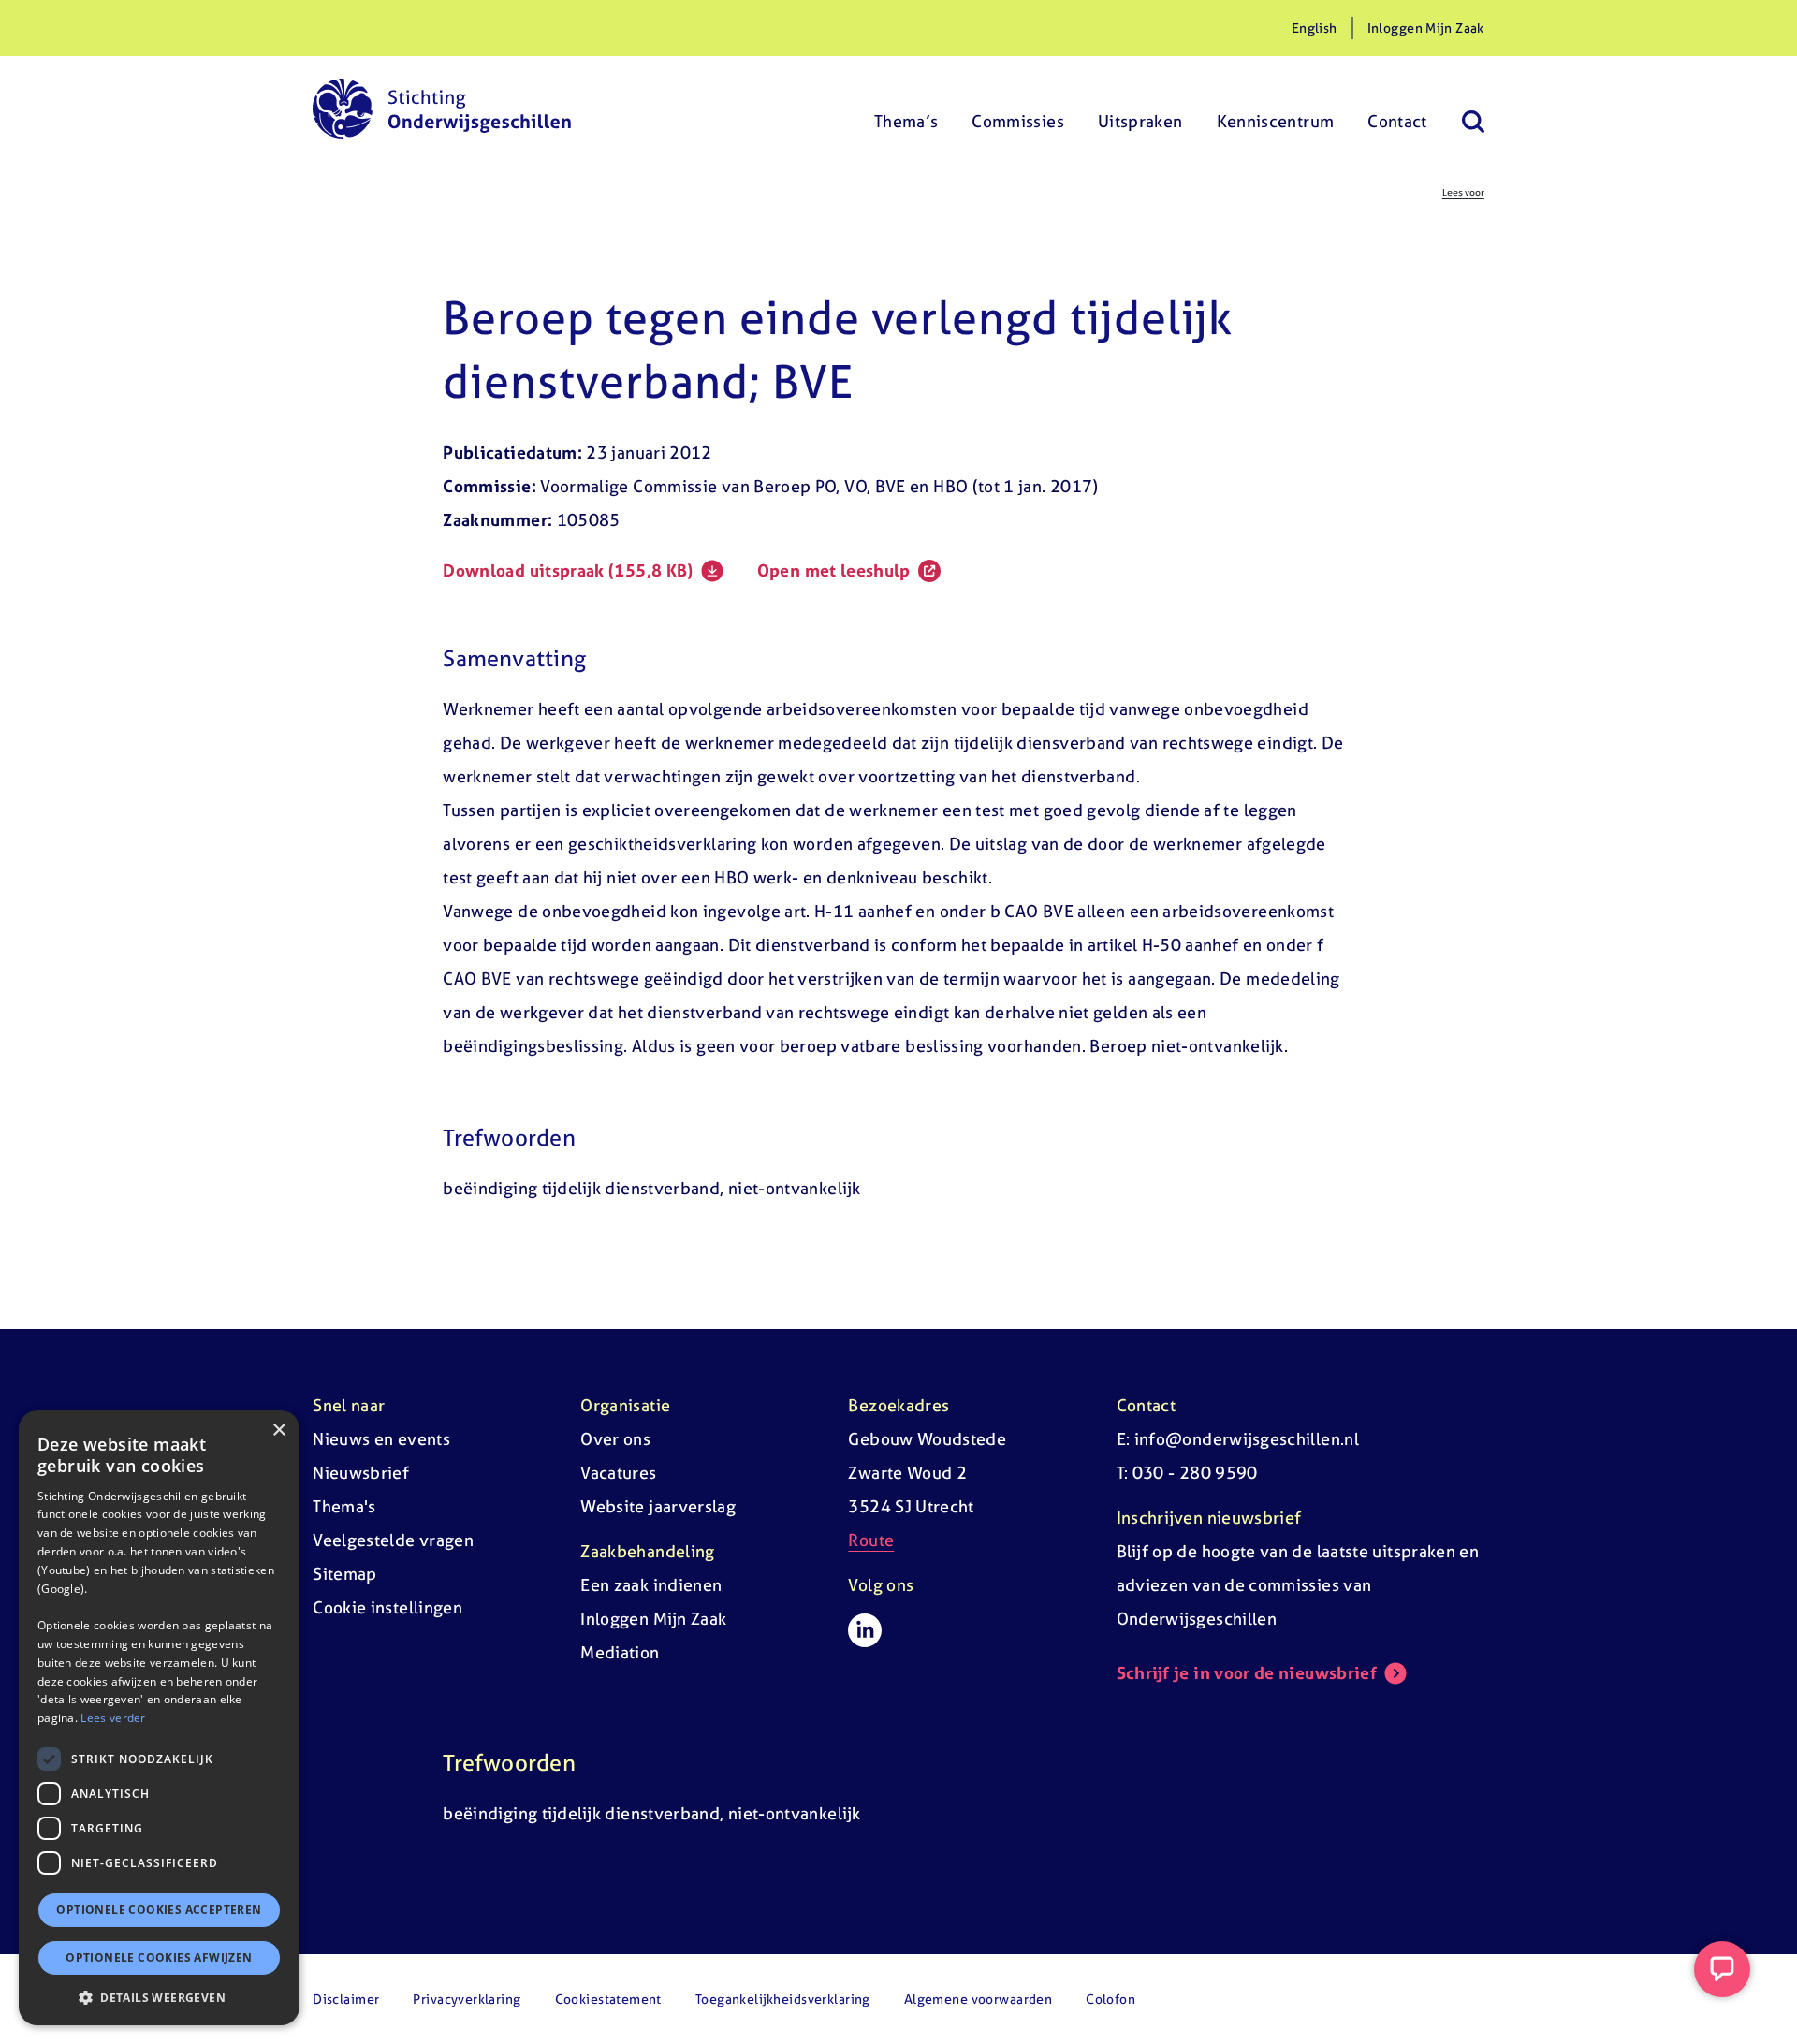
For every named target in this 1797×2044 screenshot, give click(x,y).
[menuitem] (906, 109)
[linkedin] (865, 1630)
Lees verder (113, 1718)
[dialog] (159, 1718)
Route (871, 1540)
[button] (159, 1997)
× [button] (278, 1431)
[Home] (442, 109)
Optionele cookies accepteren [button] (159, 1910)
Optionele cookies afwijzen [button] (159, 1957)
